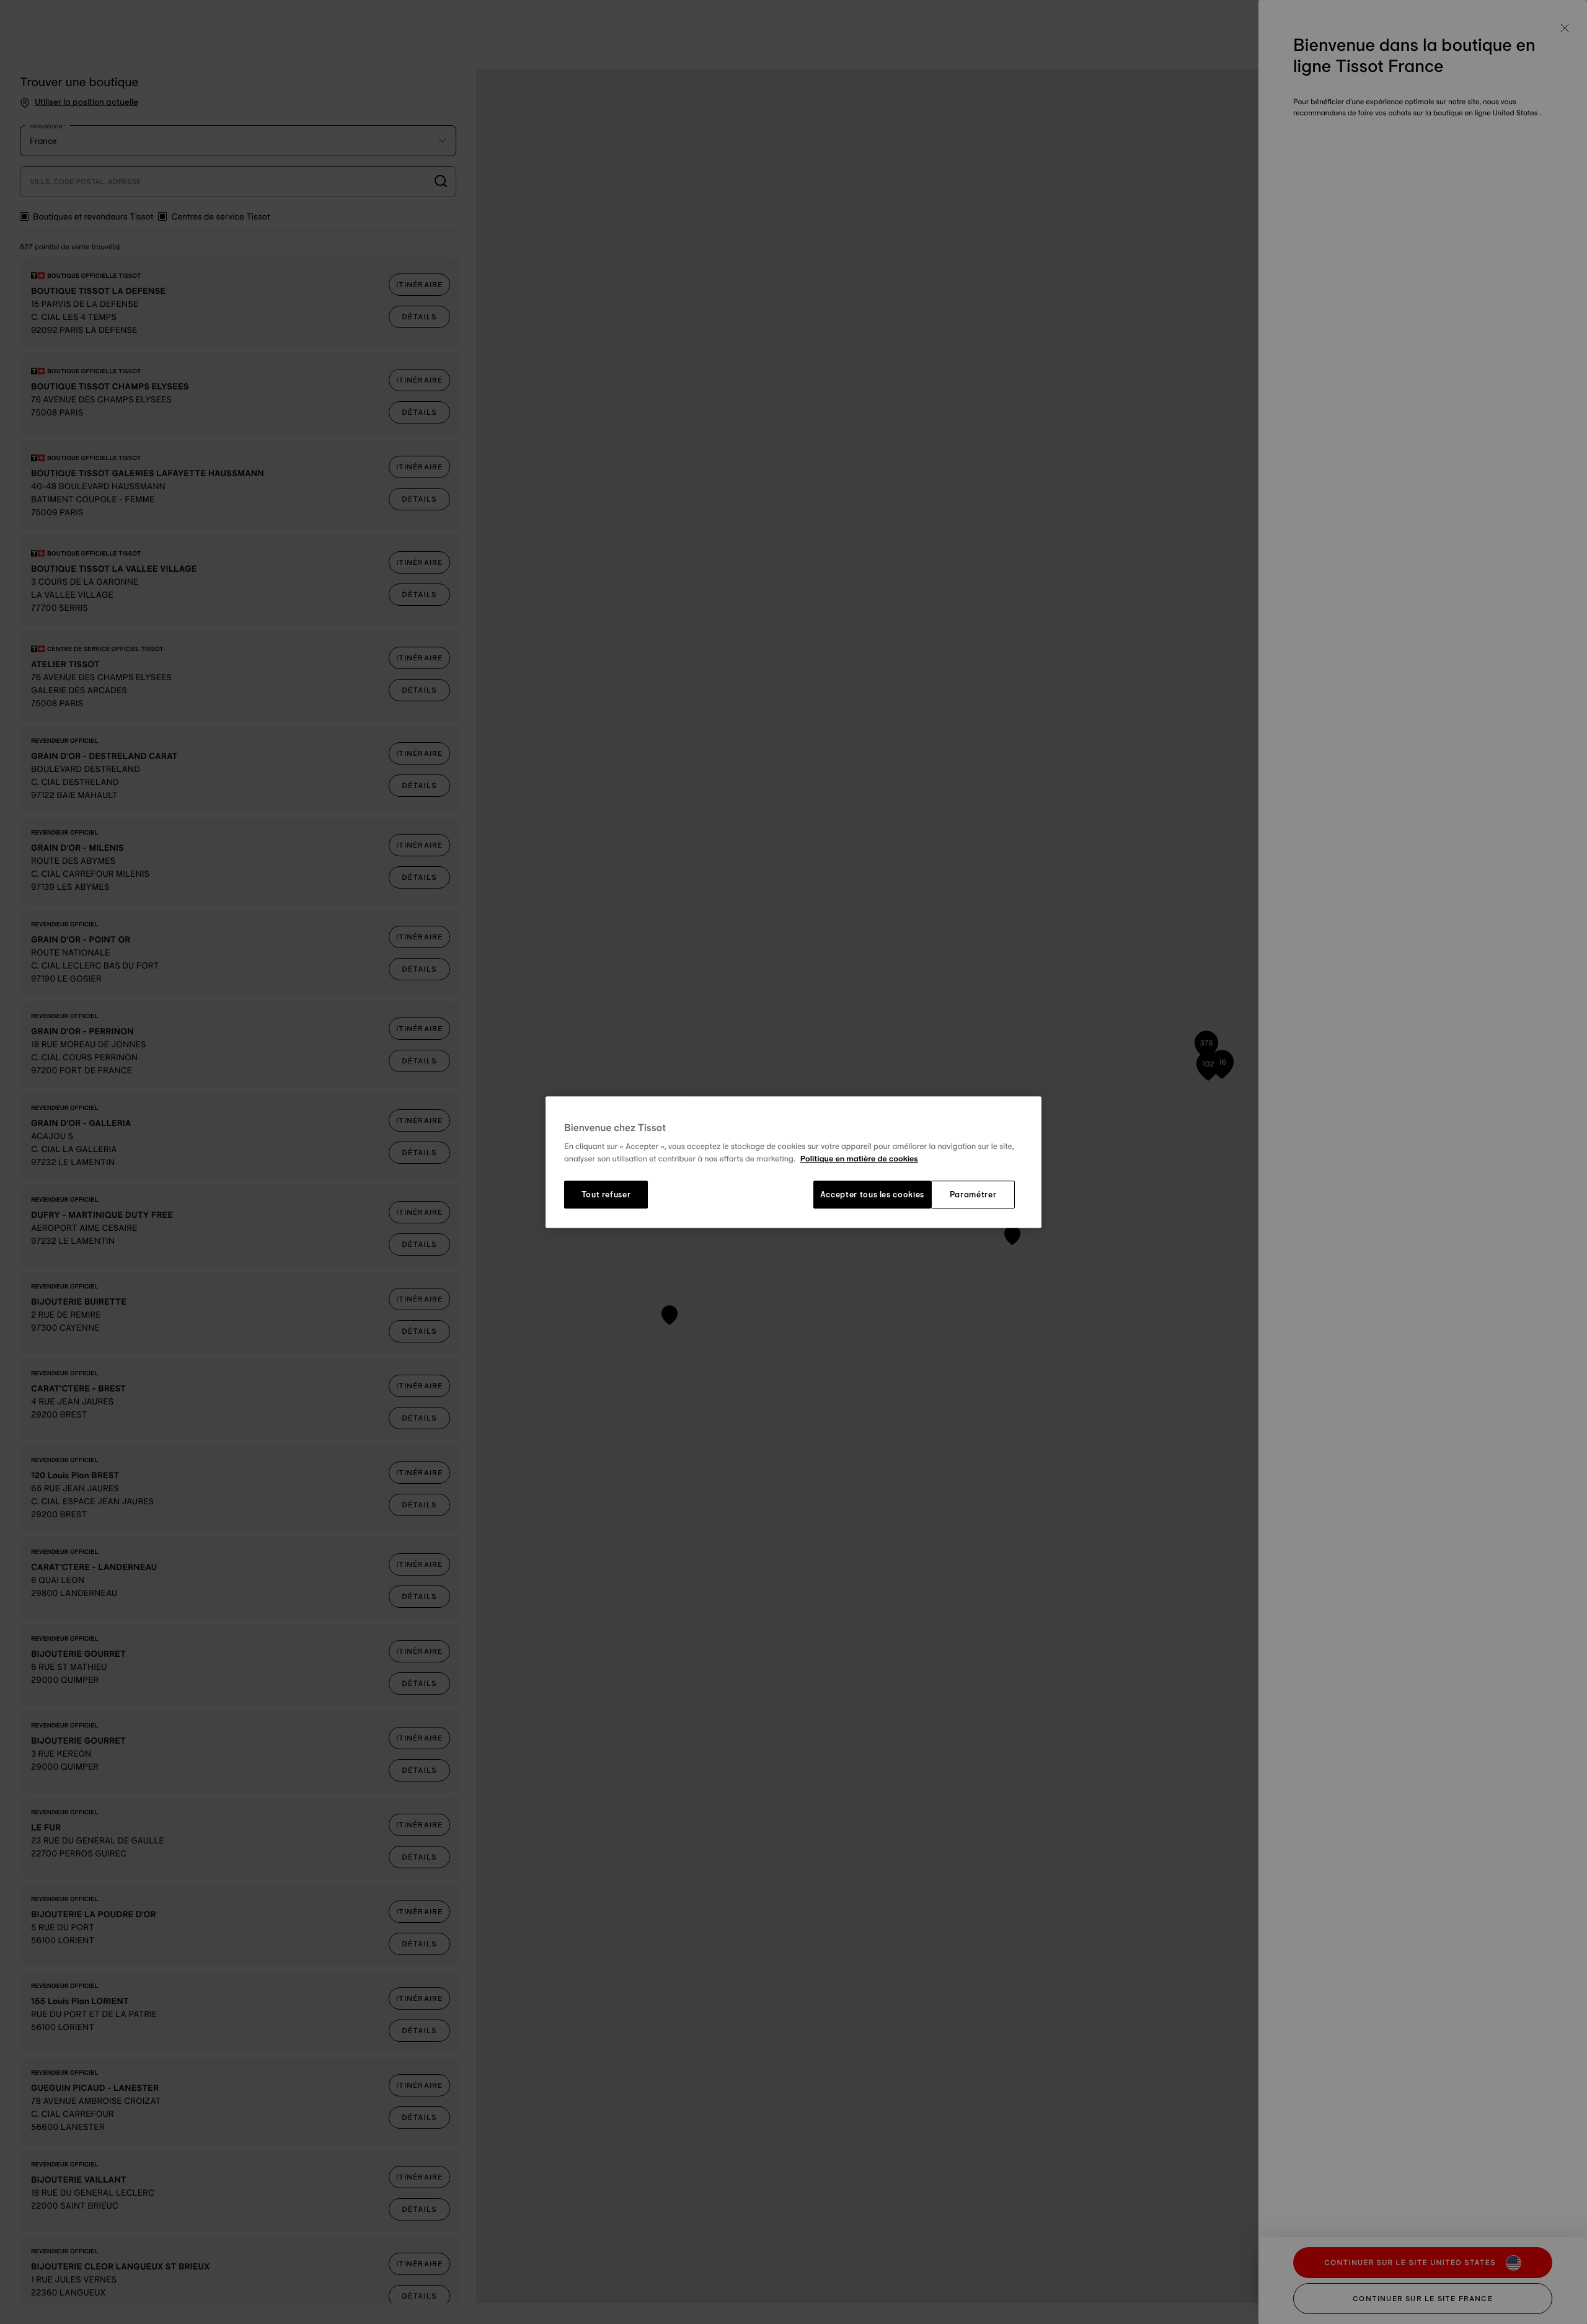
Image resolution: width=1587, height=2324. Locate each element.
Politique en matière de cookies (859, 1159)
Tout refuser (606, 1195)
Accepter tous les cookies (872, 1195)
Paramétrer (973, 1195)
